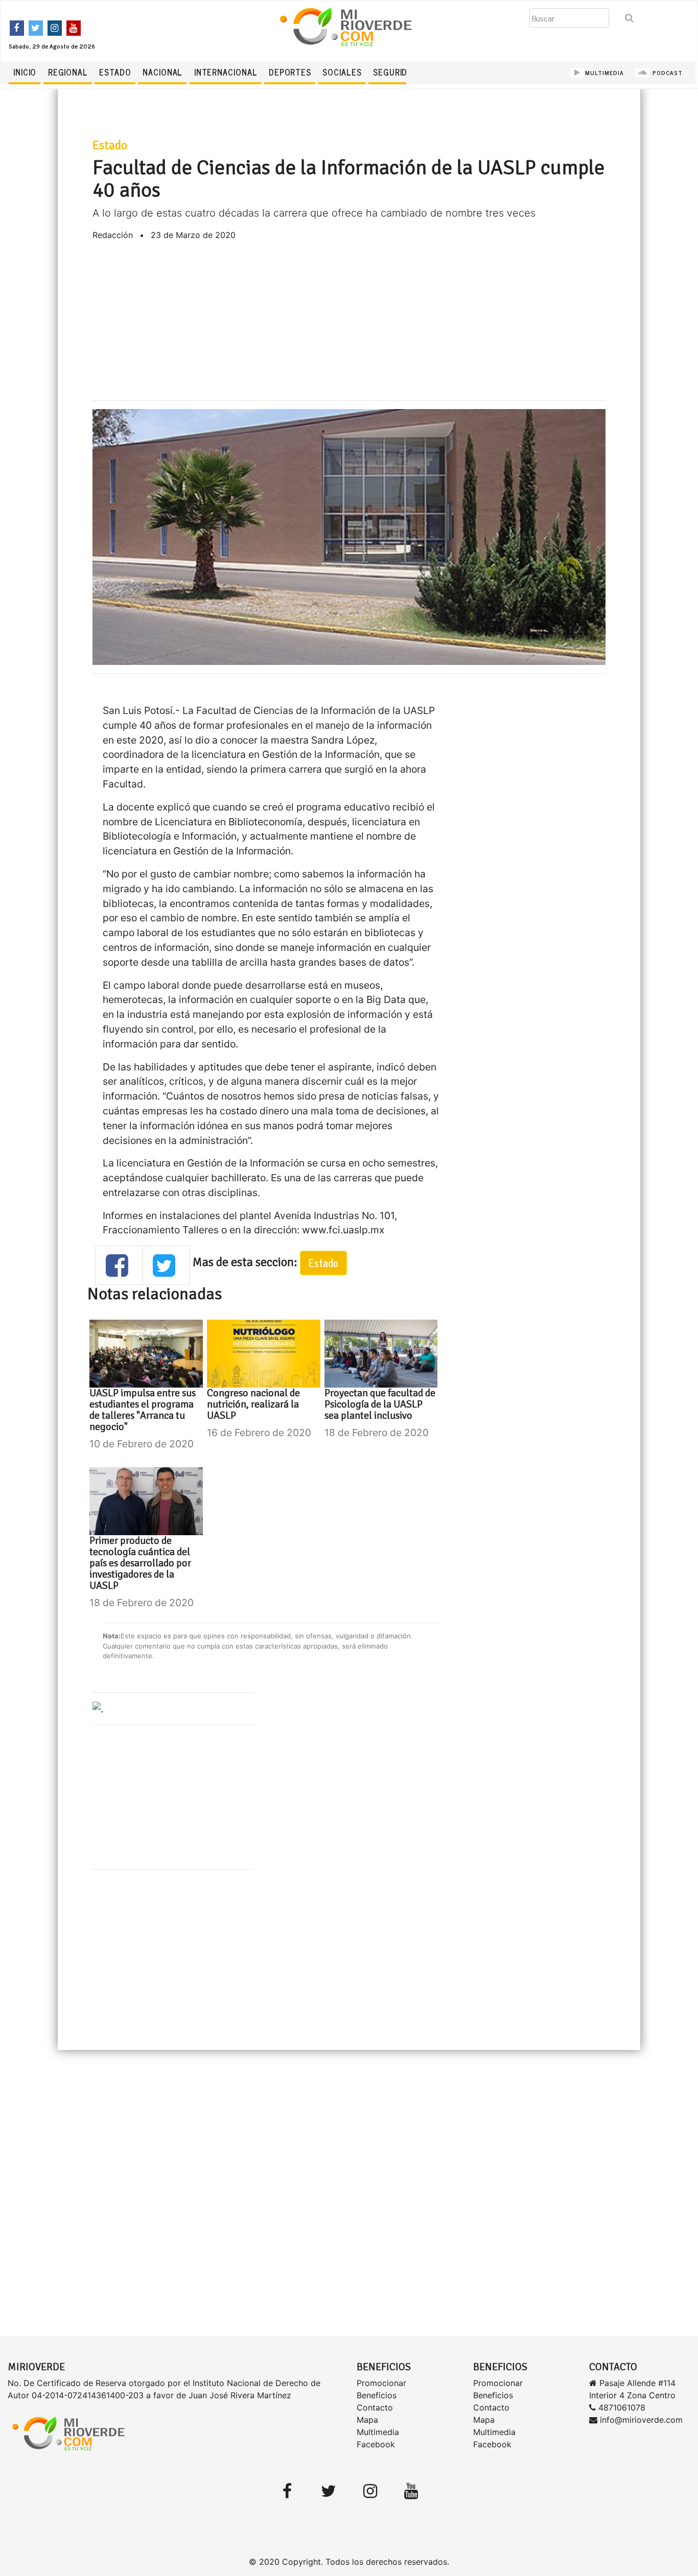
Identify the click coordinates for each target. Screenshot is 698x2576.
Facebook (376, 2444)
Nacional (162, 72)
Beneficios (377, 2395)
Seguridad (395, 72)
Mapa (367, 2420)
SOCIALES (342, 72)
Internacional (226, 72)
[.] (98, 1708)
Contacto (375, 2407)
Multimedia (378, 2432)
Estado (115, 72)
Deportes (290, 72)
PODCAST (667, 73)
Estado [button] (323, 1263)
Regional (68, 72)
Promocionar (381, 2383)
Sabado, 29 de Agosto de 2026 (52, 46)
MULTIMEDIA (604, 73)
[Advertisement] (349, 321)
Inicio (25, 72)
